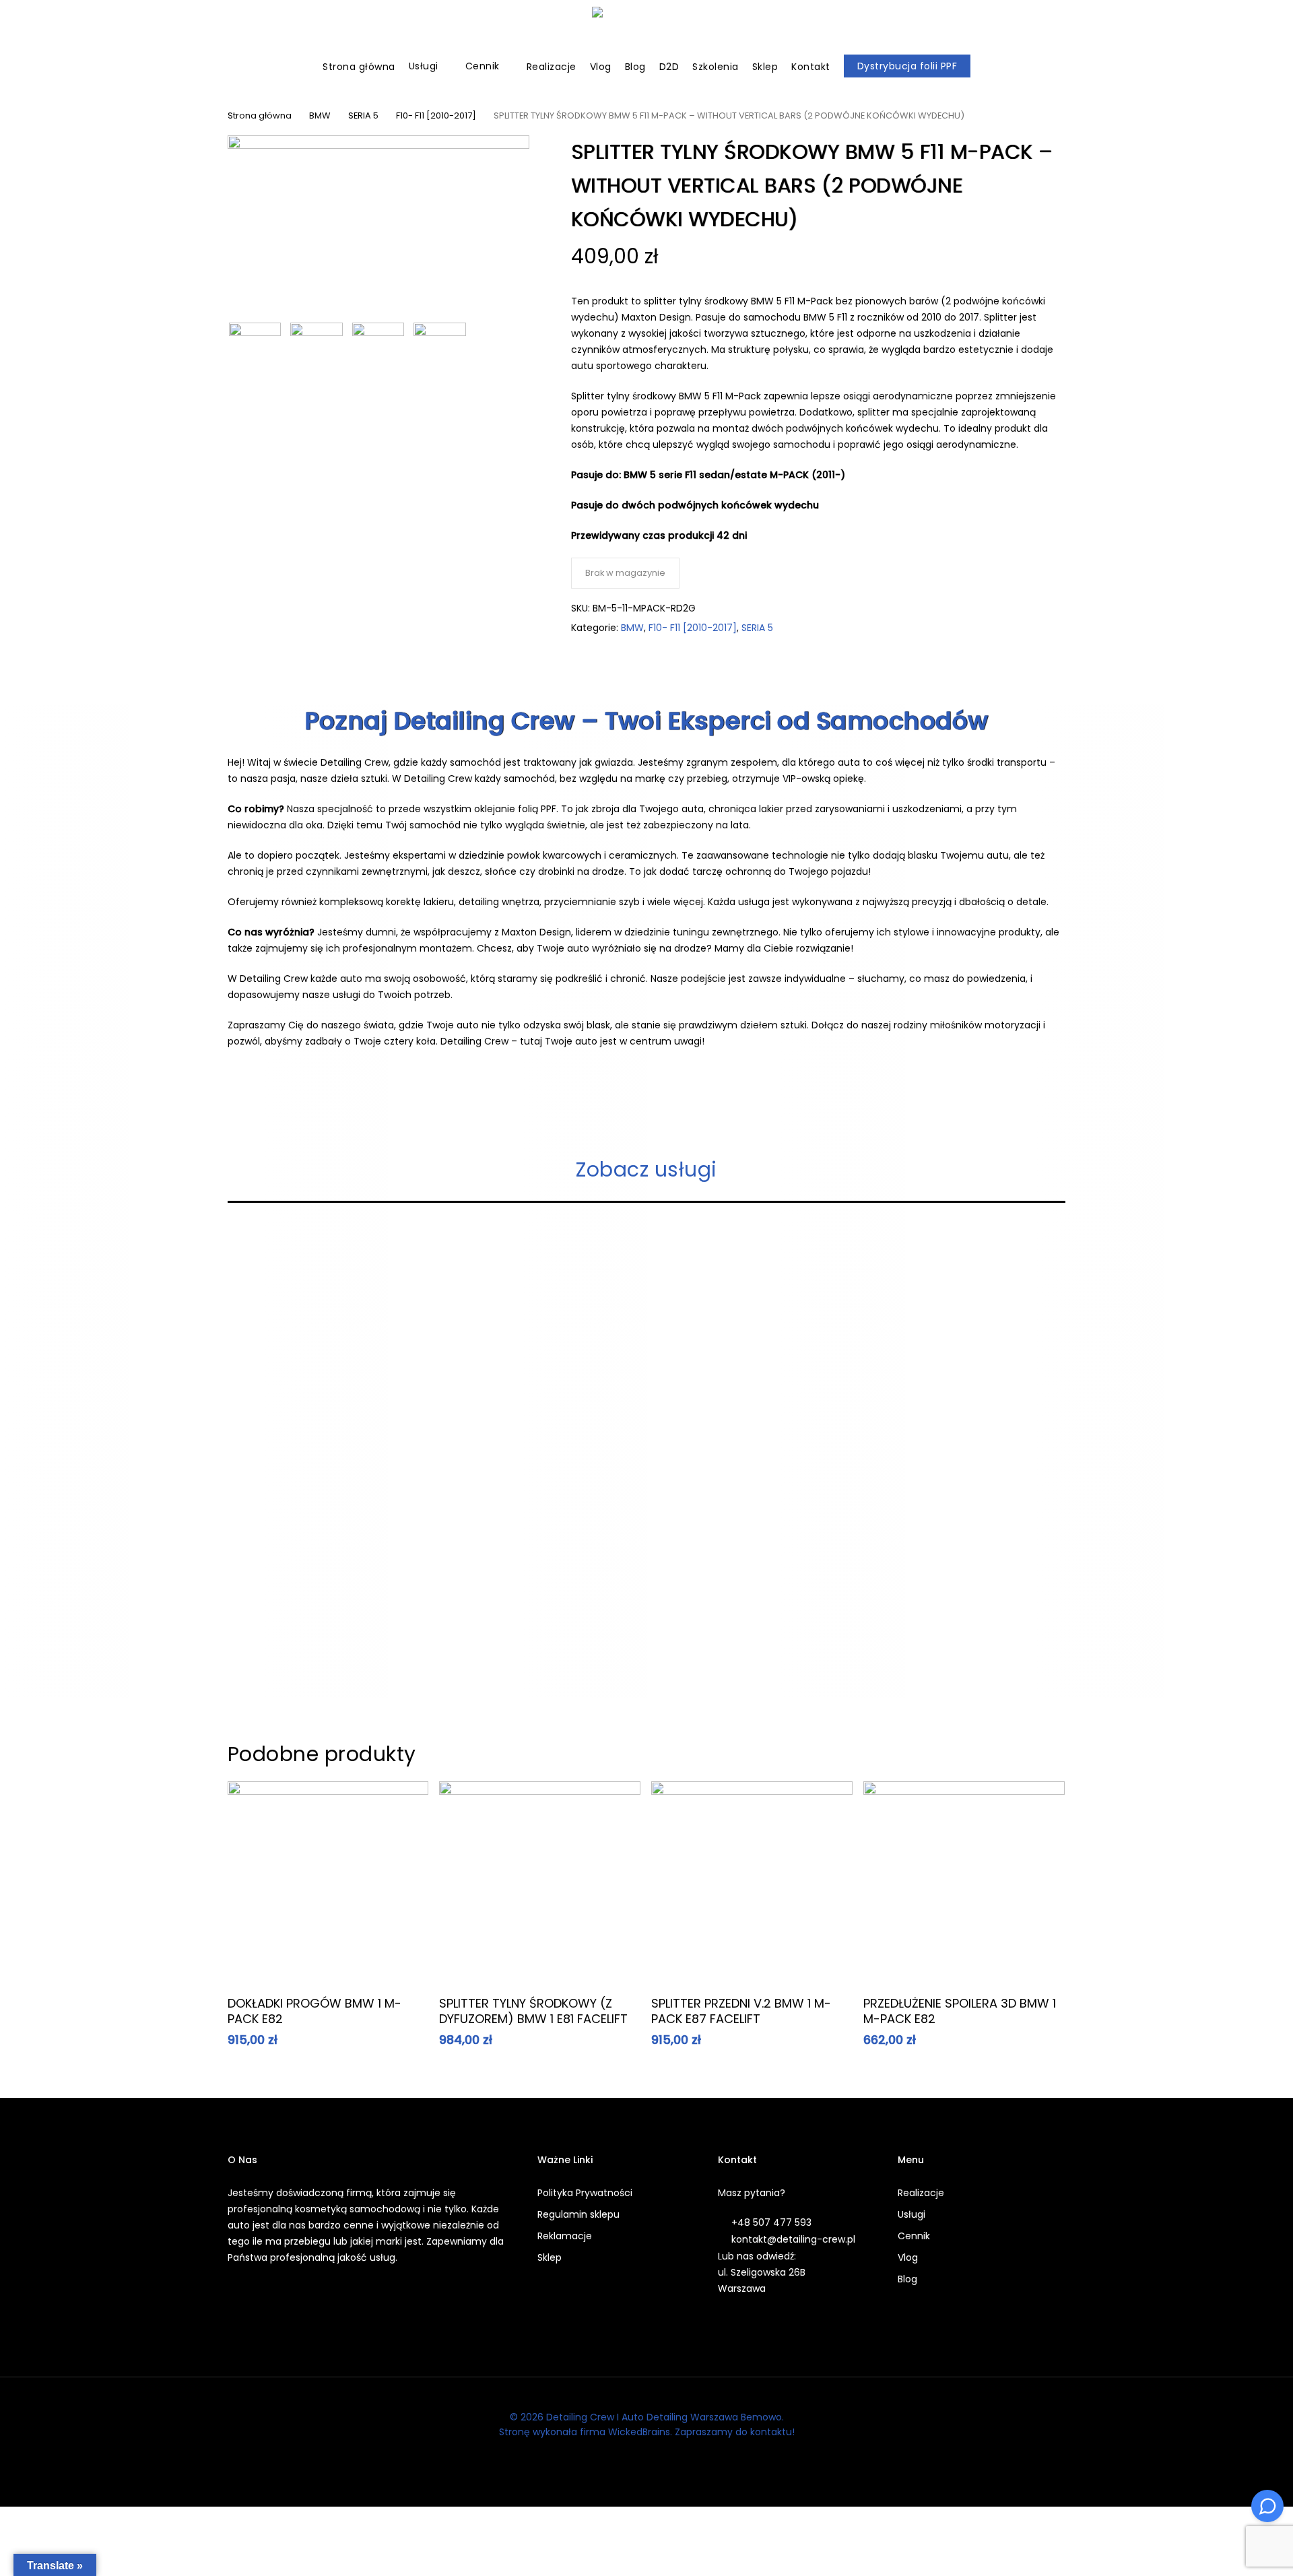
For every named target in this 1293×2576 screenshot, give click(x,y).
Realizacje (921, 2193)
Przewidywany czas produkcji (644, 535)
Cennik (914, 2236)
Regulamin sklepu (578, 2214)
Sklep (550, 2257)
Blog (907, 2279)
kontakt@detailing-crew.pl (793, 2239)
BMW (320, 115)
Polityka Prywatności (585, 2193)
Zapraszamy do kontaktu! (735, 2432)
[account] (1232, 31)
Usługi (911, 2214)
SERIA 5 (363, 115)
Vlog (908, 2257)
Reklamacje (565, 2236)
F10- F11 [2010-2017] (436, 115)
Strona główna (260, 115)
